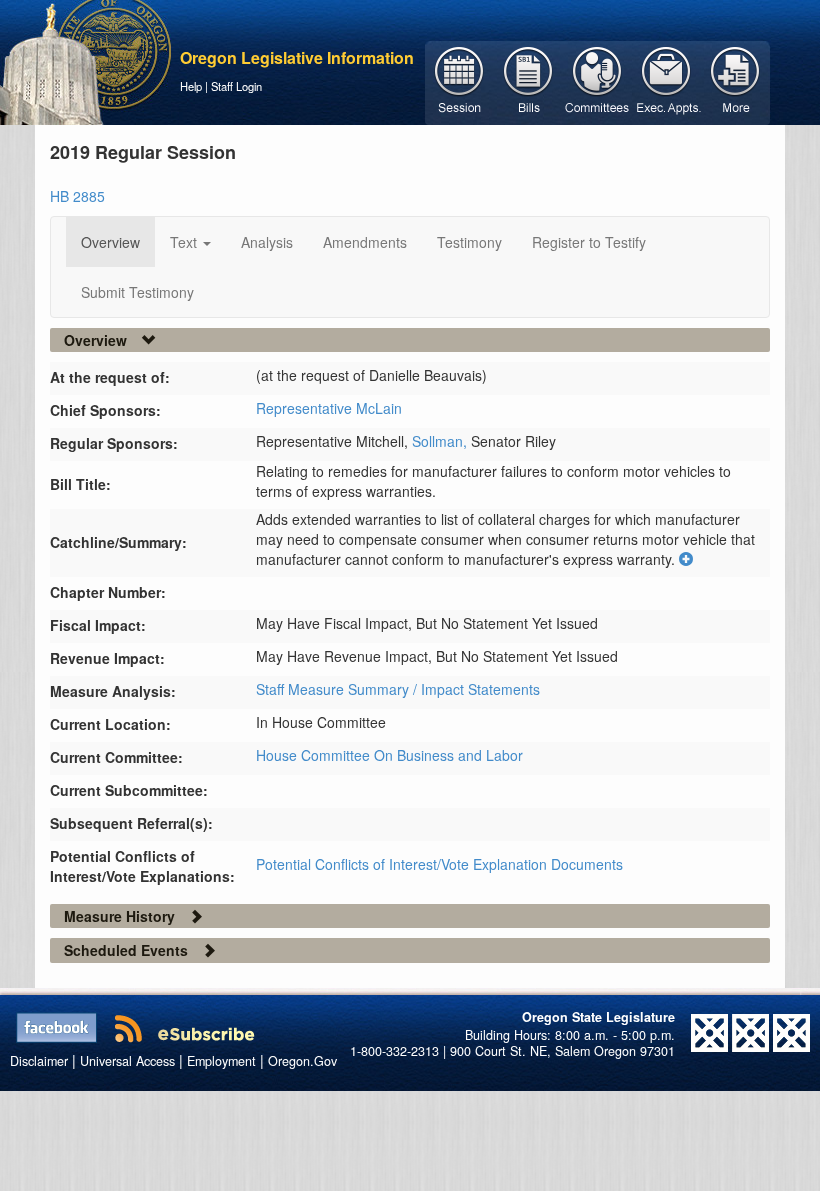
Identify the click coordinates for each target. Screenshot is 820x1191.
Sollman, (441, 441)
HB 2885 (77, 196)
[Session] (459, 81)
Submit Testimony (137, 292)
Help (191, 86)
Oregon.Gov (302, 1061)
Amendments (365, 242)
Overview (110, 242)
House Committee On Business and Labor (389, 755)
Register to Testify (589, 242)
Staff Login (236, 86)
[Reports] (735, 81)
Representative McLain (329, 408)
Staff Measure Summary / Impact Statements (398, 689)
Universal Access (127, 1061)
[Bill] (528, 81)
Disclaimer (39, 1061)
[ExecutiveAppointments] (666, 81)
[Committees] (597, 81)
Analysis (267, 242)
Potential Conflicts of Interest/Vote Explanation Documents (439, 864)
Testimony (469, 242)
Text (185, 242)
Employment (221, 1061)
